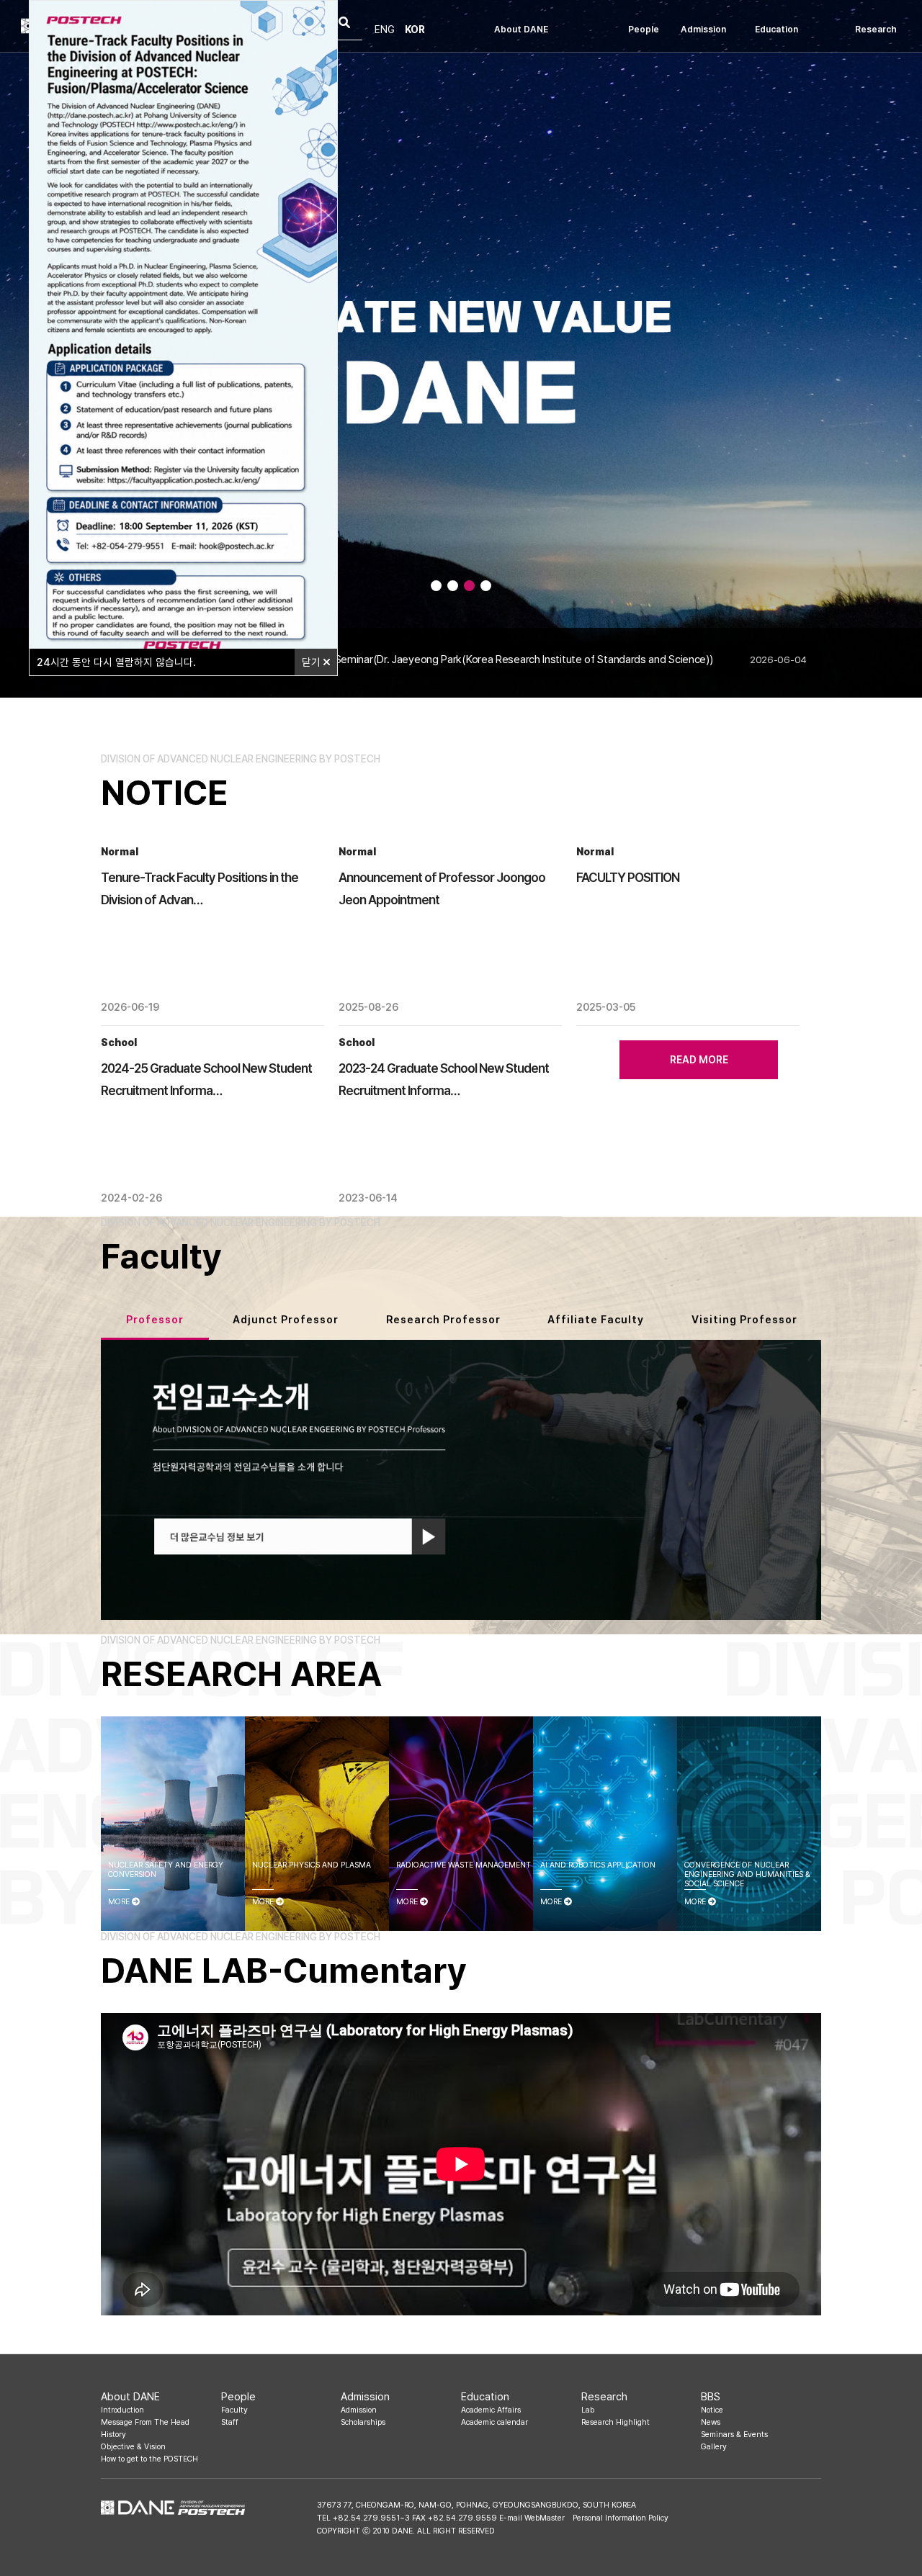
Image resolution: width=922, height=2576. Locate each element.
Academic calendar (494, 2422)
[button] (436, 586)
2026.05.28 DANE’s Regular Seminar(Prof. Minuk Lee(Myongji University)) (458, 659)
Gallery (714, 2447)
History (113, 2435)
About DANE (521, 29)
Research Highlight (616, 2422)
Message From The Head (145, 2422)
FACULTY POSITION (628, 877)
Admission (703, 29)
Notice (712, 2410)
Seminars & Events (734, 2435)
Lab (588, 2410)
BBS (711, 2396)
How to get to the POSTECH (149, 2459)
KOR (415, 30)
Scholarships (363, 2422)
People (644, 29)
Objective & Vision (133, 2447)
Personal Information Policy (621, 2518)
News (711, 2422)
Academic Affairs (491, 2410)
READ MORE (699, 1060)
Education (776, 29)
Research (876, 29)
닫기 (313, 662)
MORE (120, 1902)
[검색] (344, 24)
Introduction (122, 2410)
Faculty (234, 2410)
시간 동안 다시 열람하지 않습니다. (116, 662)
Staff (230, 2422)
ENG (385, 30)
